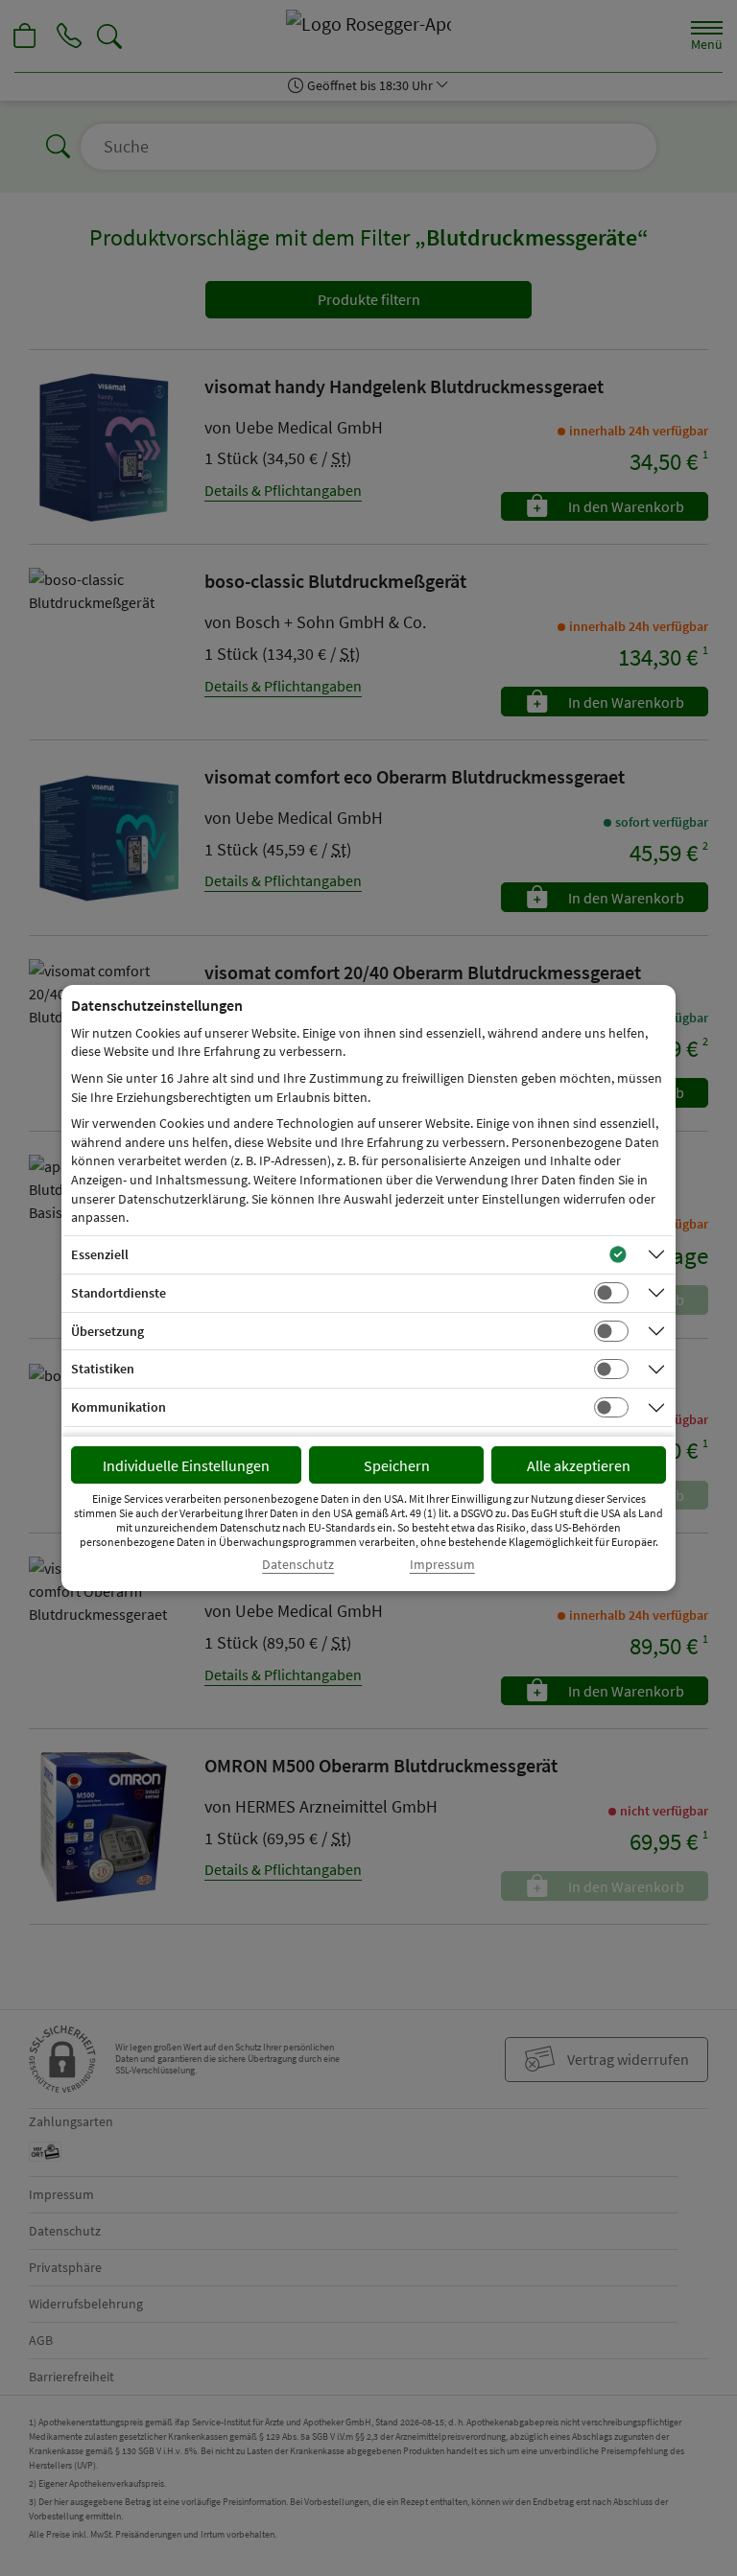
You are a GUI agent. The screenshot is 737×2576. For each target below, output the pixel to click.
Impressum (442, 1565)
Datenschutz (298, 1565)
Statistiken (103, 1369)
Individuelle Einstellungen (186, 1465)
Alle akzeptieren (579, 1465)
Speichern (397, 1465)
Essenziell (100, 1254)
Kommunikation (119, 1407)
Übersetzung (107, 1331)
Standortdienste (119, 1293)
